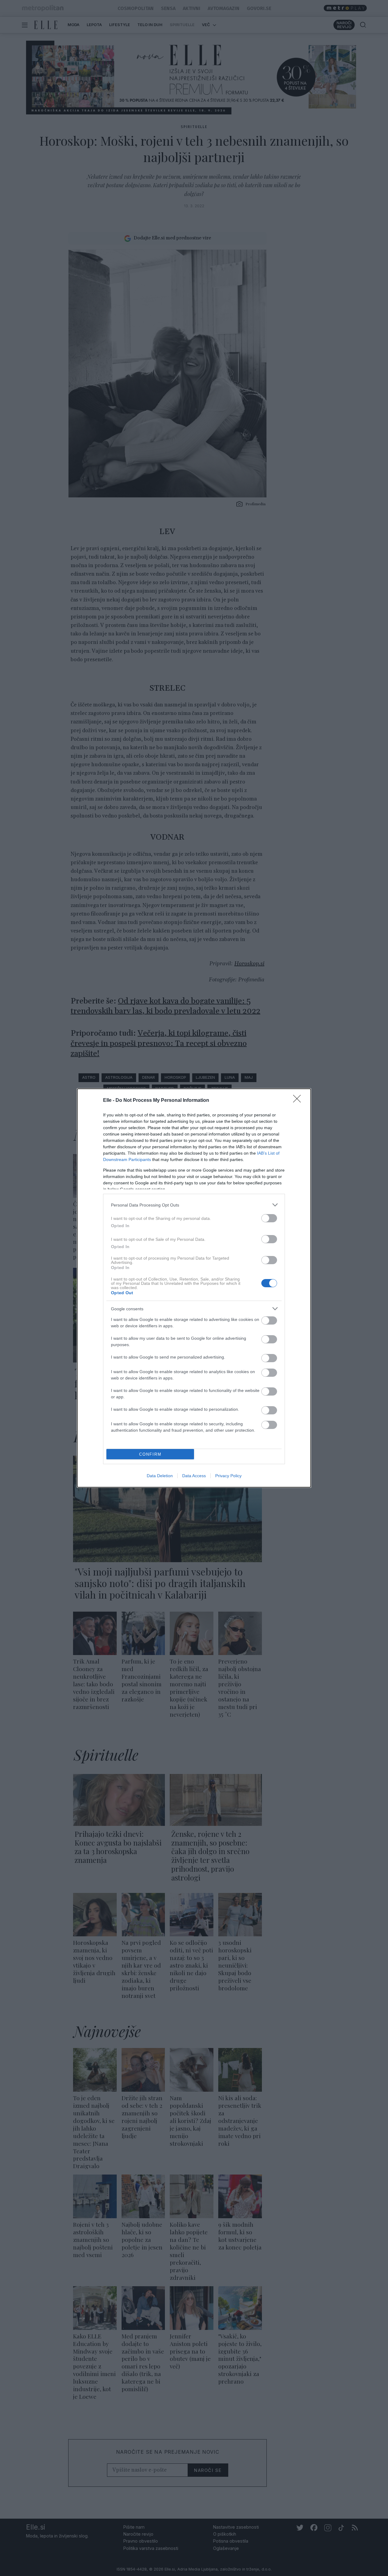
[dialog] (194, 1288)
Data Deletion (160, 1476)
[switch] (269, 1218)
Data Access (194, 1476)
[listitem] (194, 1205)
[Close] (299, 1101)
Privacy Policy (228, 1476)
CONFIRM (150, 1454)
